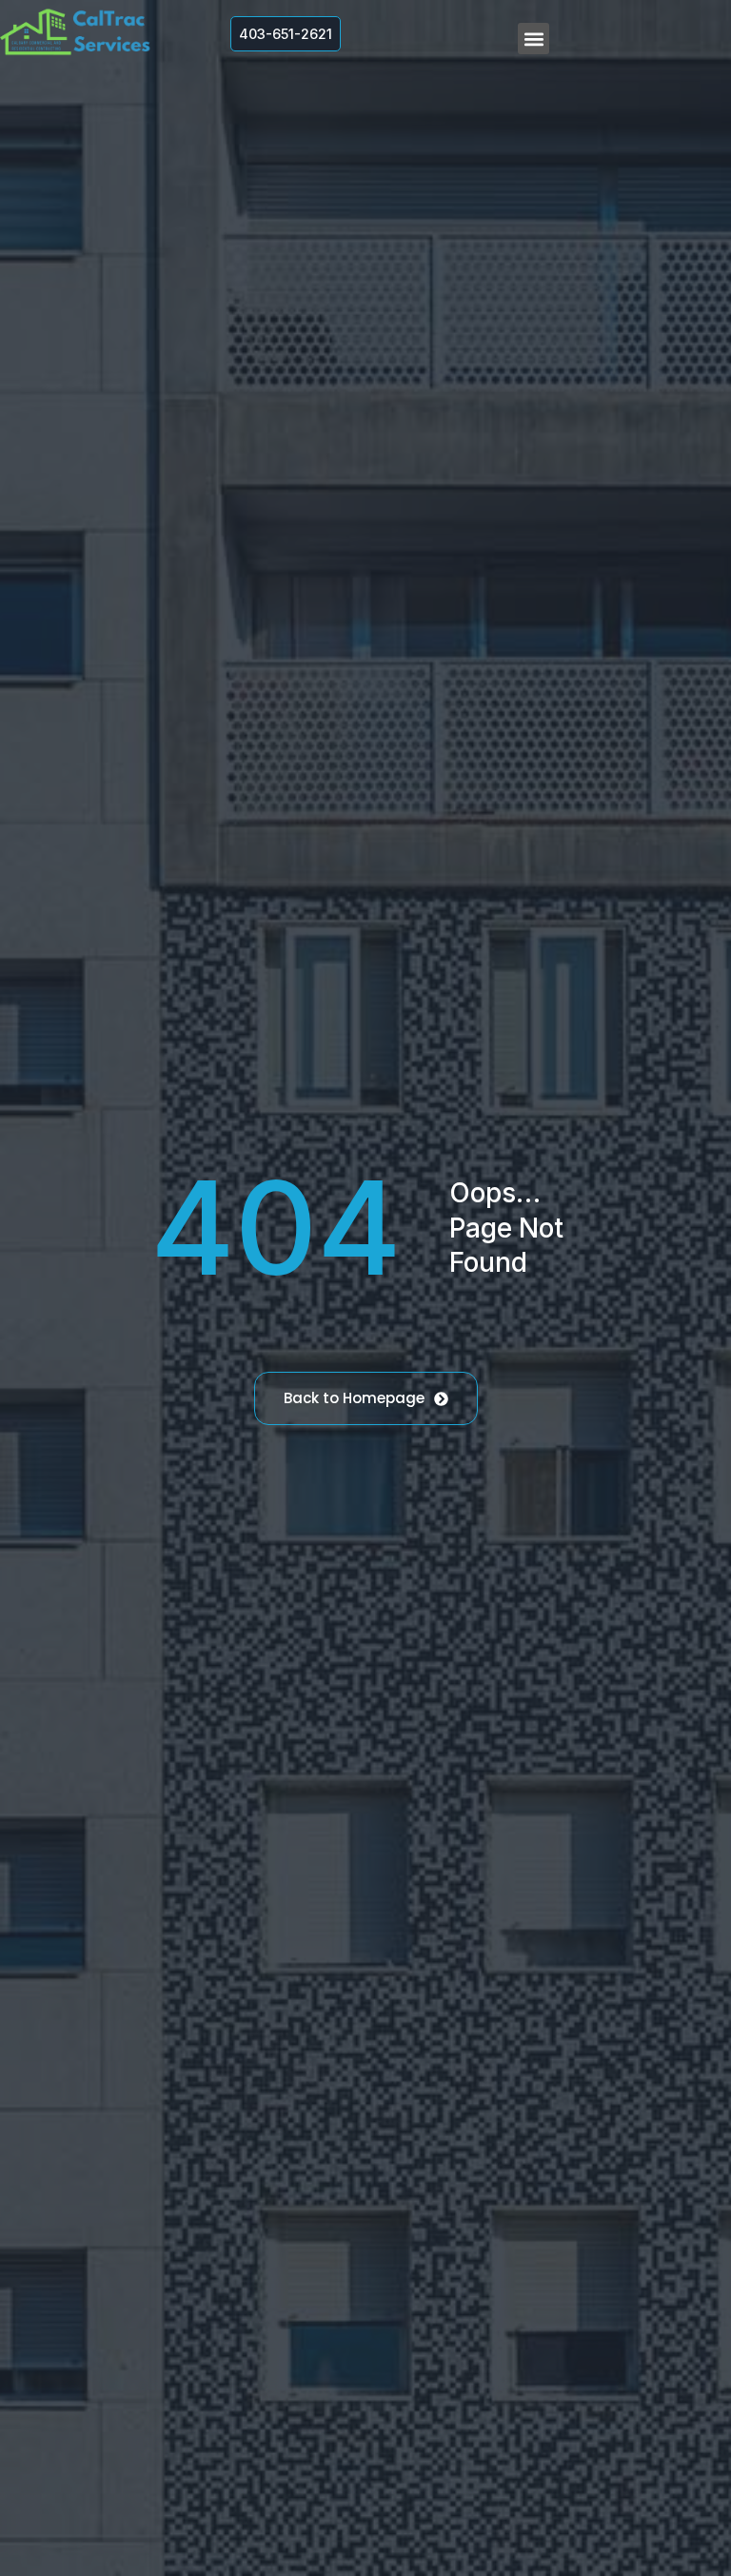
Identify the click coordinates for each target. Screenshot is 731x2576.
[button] (533, 39)
